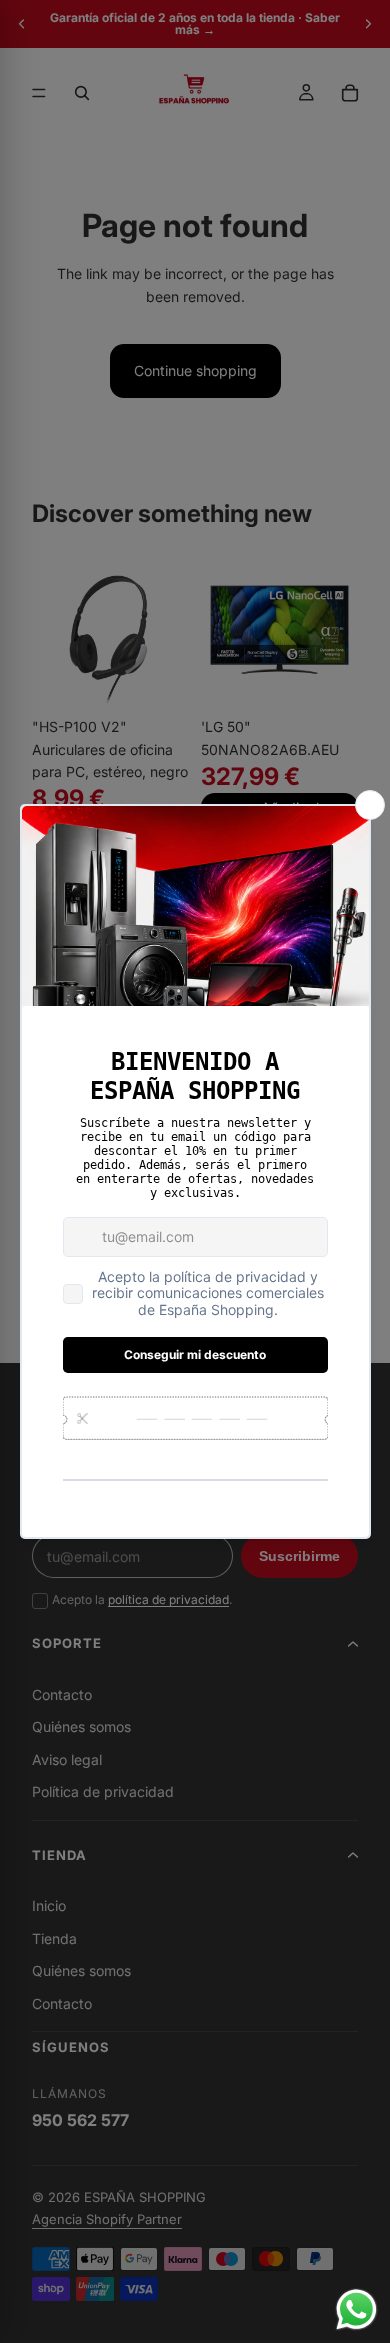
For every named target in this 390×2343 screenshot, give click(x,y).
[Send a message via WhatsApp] (356, 2309)
